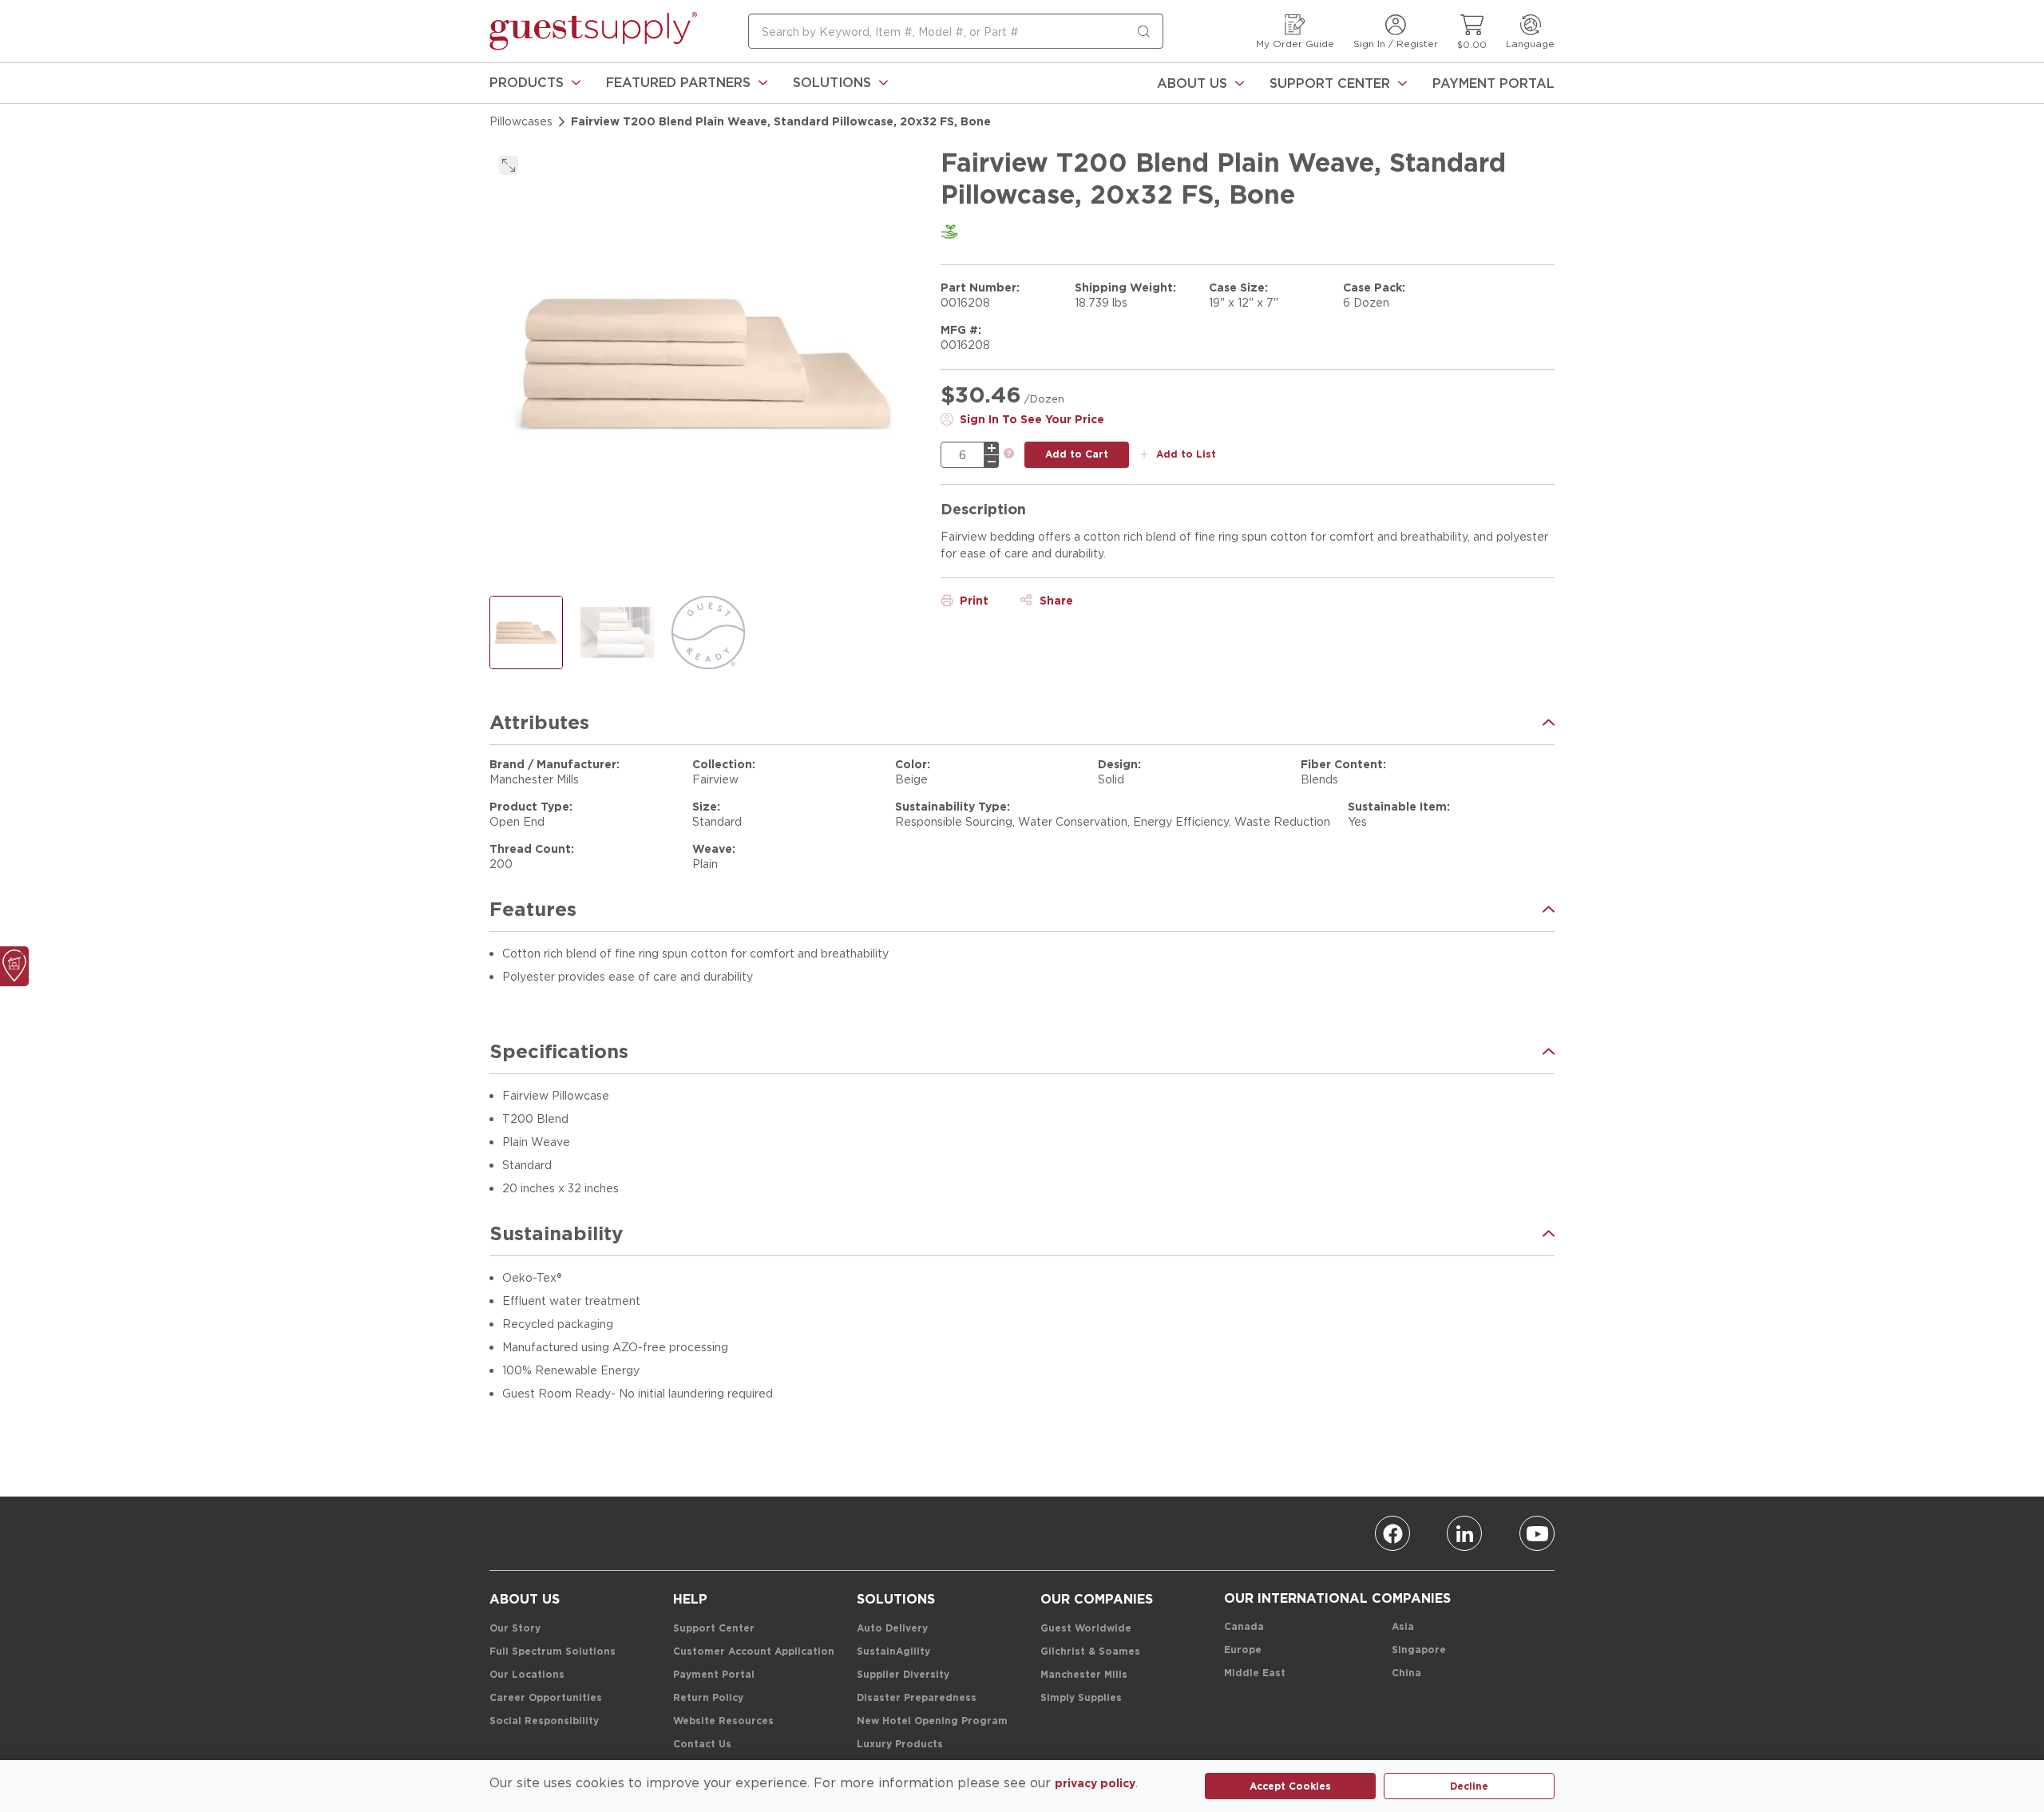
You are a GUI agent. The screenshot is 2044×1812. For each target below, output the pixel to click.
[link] (535, 83)
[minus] (992, 462)
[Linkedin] (1464, 1533)
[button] (535, 83)
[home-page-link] (593, 31)
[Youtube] (1537, 1533)
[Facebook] (1392, 1533)
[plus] (992, 448)
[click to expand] (509, 165)
